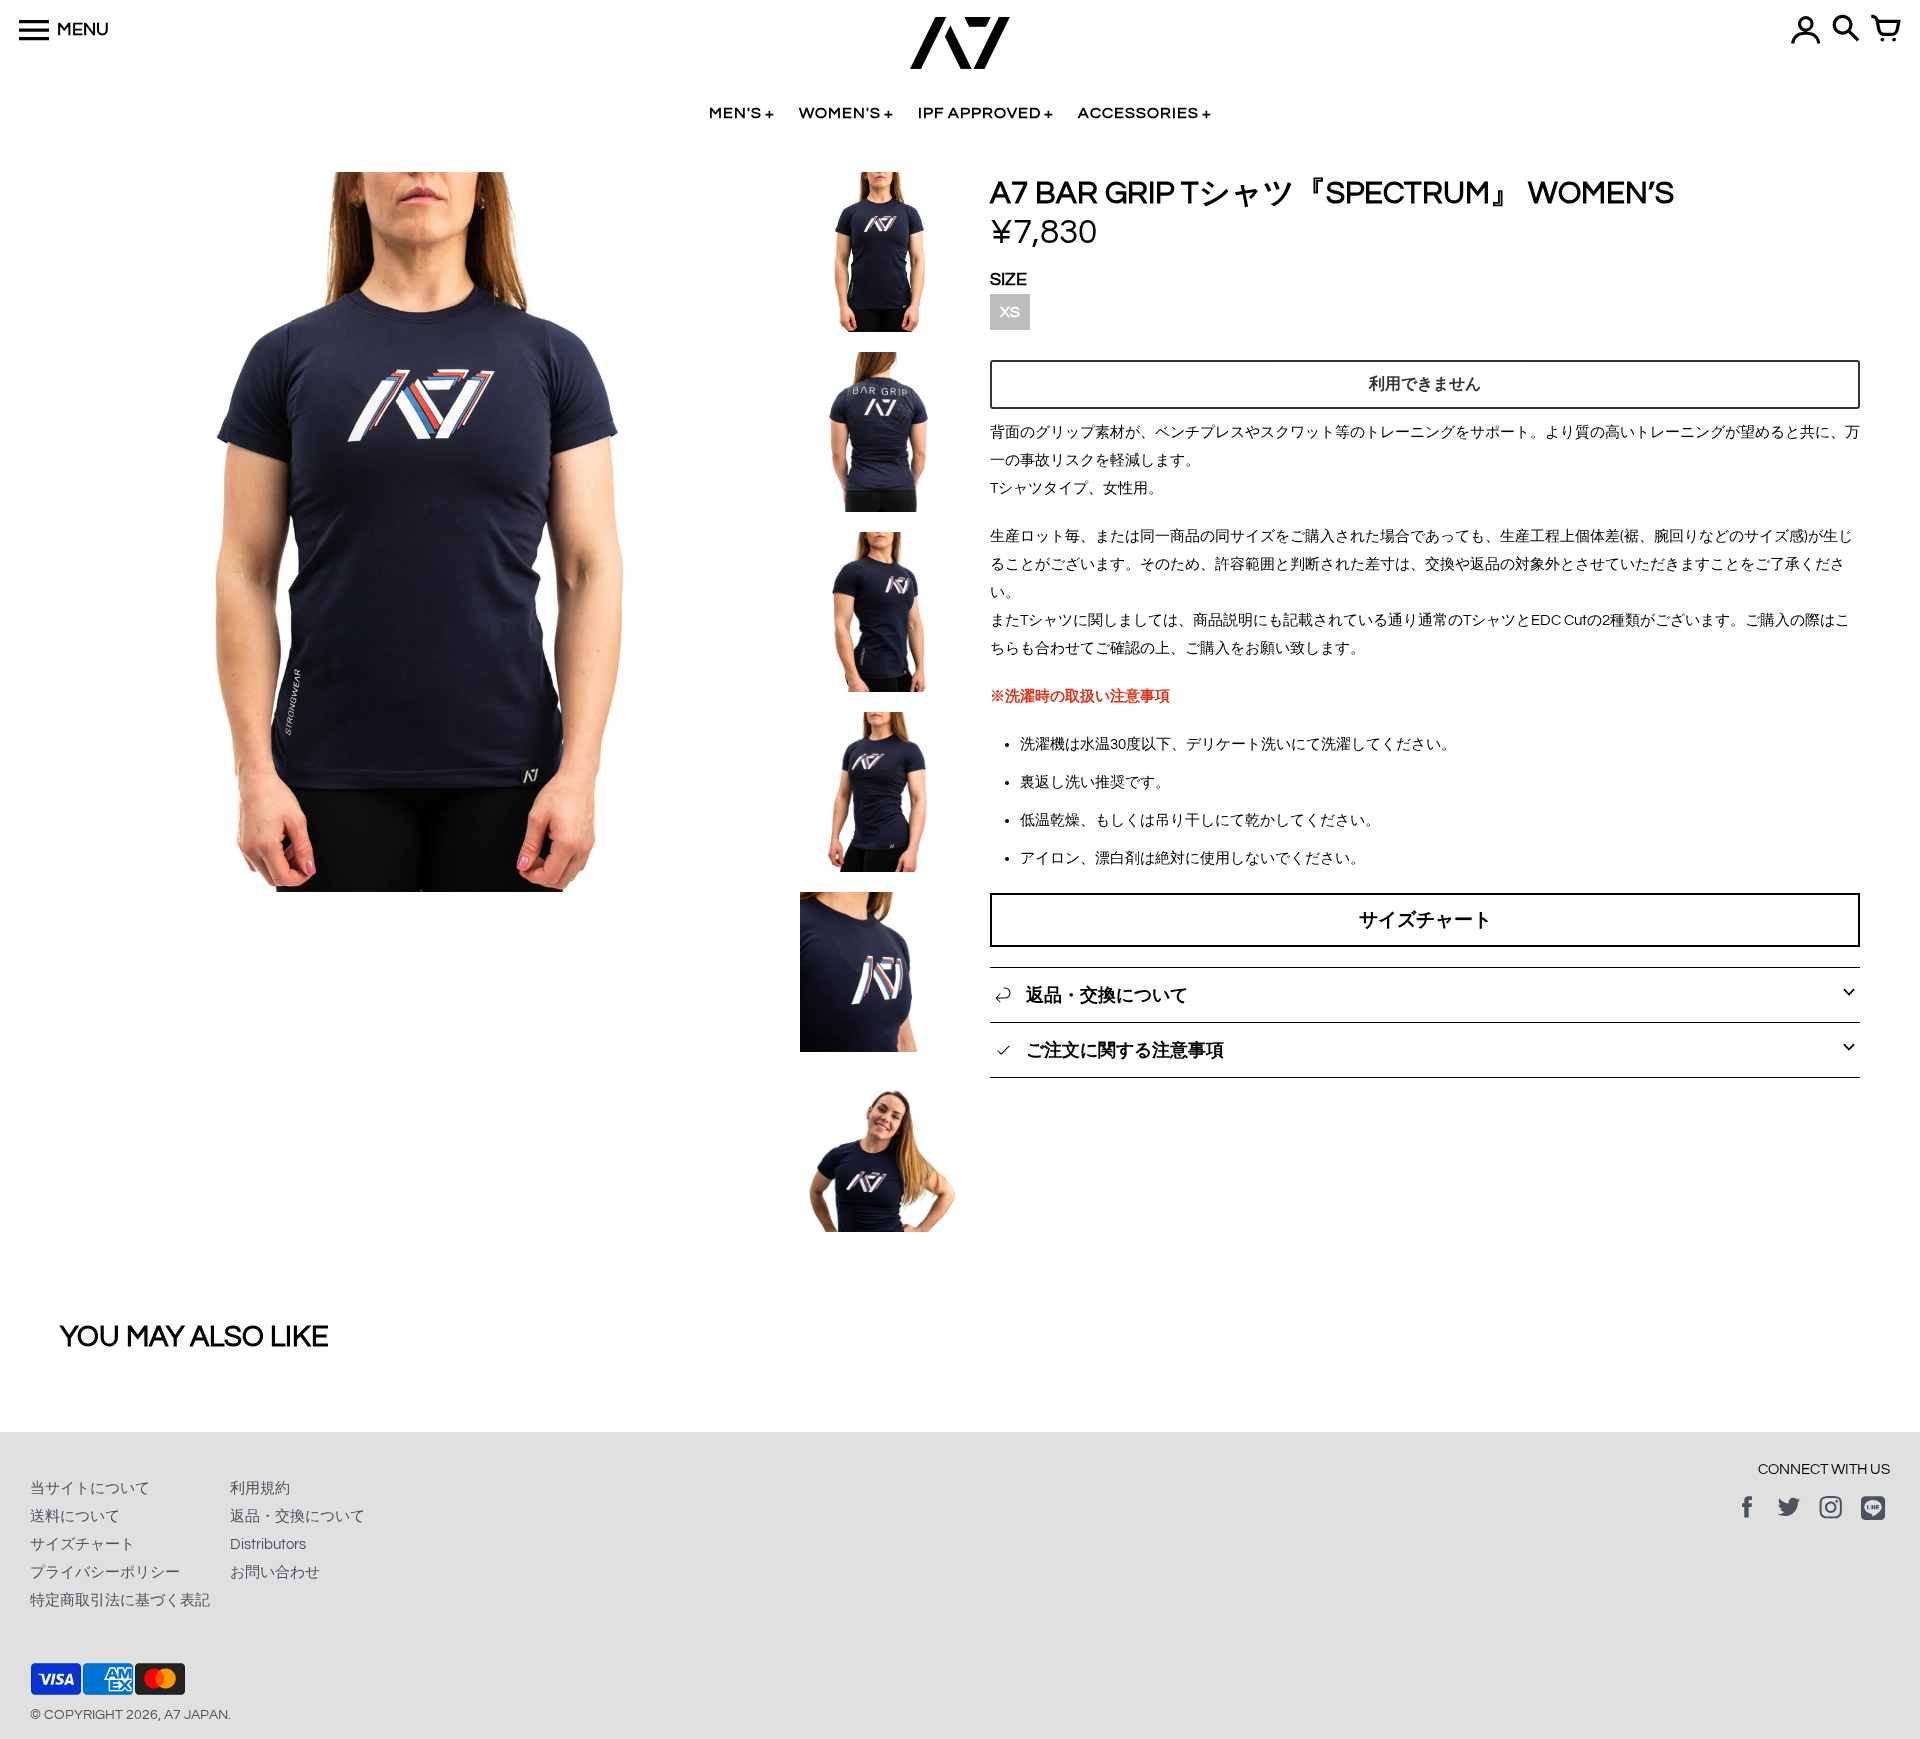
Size (1008, 279)
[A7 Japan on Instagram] (1831, 1521)
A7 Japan (196, 1715)
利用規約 (260, 1488)
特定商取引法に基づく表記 (120, 1600)
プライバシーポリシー (105, 1572)
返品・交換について (297, 1516)
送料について (75, 1516)
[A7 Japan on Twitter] (1789, 1521)
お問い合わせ (275, 1572)
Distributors (268, 1544)
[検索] (1846, 30)
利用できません (1425, 384)
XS (1010, 312)
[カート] (1886, 30)
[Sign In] (1806, 30)
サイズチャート (1425, 920)
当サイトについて (90, 1488)
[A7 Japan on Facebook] (1747, 1521)
